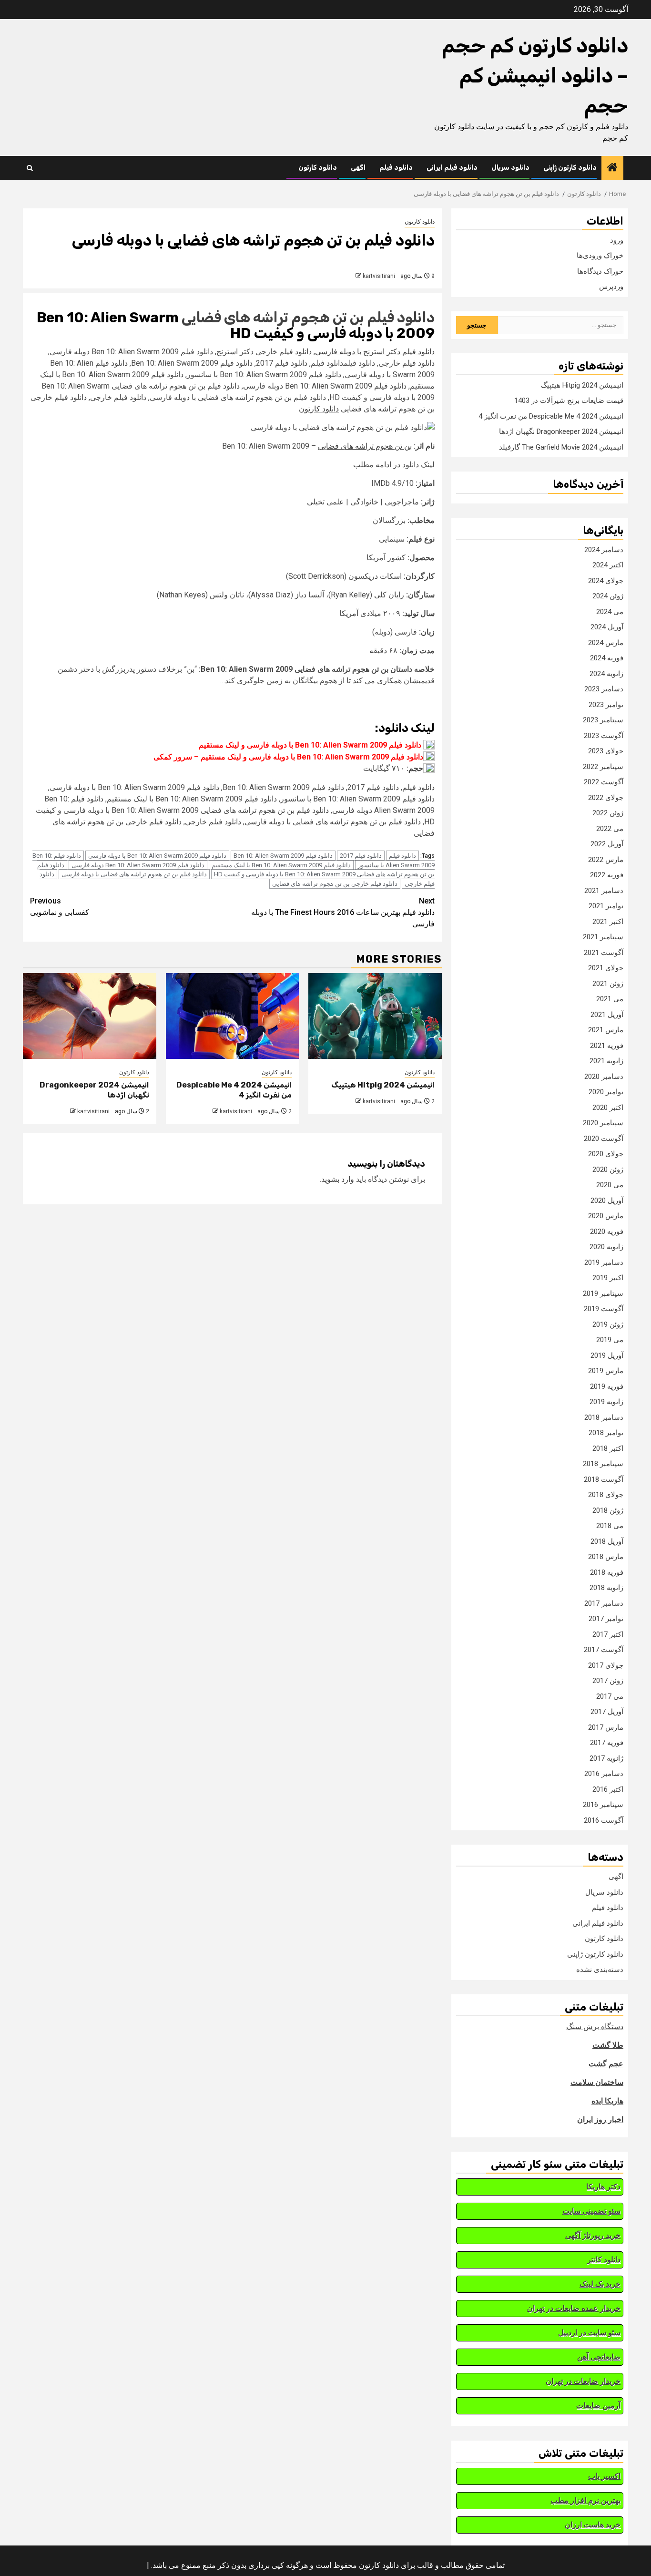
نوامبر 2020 (606, 1092)
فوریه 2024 (607, 658)
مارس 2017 (606, 1727)
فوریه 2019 (607, 1386)
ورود (617, 240)
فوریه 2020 (607, 1232)
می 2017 (610, 1696)
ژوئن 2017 (608, 1681)
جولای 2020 (606, 1154)
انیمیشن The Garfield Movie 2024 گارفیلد (561, 447)
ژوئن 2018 (608, 1510)
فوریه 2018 (607, 1572)
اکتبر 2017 (608, 1634)
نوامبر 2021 (606, 906)
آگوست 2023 (604, 736)
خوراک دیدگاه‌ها (600, 271)
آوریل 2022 (607, 844)
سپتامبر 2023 (603, 720)
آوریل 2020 (607, 1201)
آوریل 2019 (607, 1355)
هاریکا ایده (607, 2101)
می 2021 (610, 999)
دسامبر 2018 (604, 1417)
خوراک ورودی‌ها (600, 256)
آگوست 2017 (604, 1650)
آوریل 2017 (607, 1712)
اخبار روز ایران (600, 2119)
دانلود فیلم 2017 (361, 856)
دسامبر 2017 (604, 1603)
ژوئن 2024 (608, 596)
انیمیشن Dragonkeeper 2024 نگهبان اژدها (561, 431)
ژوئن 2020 (608, 1170)
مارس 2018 (606, 1557)
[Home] (612, 168)
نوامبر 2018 (606, 1433)
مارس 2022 (606, 860)
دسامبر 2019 (604, 1262)
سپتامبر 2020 (603, 1123)
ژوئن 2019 (608, 1324)
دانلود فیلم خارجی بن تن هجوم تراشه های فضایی (335, 884)
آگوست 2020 (604, 1139)
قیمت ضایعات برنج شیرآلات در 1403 (569, 400)
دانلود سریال (510, 168)
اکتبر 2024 (608, 565)
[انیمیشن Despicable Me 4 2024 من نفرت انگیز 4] (233, 1016)
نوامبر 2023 (606, 705)
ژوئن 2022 (608, 813)
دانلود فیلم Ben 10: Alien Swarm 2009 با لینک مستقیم (281, 865)
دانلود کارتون (318, 168)
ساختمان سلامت (597, 2082)
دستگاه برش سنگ (595, 2027)
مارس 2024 (606, 643)
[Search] (30, 168)
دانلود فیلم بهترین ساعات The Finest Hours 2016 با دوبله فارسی (343, 912)
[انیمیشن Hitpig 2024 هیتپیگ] (375, 1016)
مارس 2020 (606, 1216)
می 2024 (610, 612)
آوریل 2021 (607, 1015)
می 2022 (610, 829)
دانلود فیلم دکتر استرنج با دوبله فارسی (375, 352)
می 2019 (610, 1340)
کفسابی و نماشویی (60, 907)
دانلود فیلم (396, 168)
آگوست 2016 (604, 1820)
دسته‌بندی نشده (600, 1970)
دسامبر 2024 (604, 550)
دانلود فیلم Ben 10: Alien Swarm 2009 (283, 856)
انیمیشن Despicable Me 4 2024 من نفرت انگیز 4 (551, 416)
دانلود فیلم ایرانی (452, 168)
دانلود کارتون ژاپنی (570, 168)
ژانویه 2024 (606, 674)
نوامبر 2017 (606, 1619)
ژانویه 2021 (606, 1061)
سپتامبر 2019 (603, 1293)
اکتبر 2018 (608, 1448)
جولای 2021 (606, 968)
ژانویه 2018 (606, 1588)
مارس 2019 (606, 1371)
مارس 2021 (606, 1030)
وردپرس (611, 287)
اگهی (358, 168)
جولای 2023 (606, 751)
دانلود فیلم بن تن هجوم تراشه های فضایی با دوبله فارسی (134, 874)
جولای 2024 (606, 581)
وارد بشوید (338, 1179)
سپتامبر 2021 (603, 937)
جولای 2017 (606, 1665)
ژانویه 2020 (606, 1247)
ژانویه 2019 (606, 1402)
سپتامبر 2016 (603, 1805)
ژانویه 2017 (606, 1758)
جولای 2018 (606, 1495)
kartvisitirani (379, 276)
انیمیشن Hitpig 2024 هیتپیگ (383, 1085)
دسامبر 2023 (604, 689)
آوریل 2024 (607, 627)
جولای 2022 (606, 798)
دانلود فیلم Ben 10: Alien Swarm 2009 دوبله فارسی (138, 865)
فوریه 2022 (607, 875)
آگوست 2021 (604, 953)
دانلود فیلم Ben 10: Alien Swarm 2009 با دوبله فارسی (157, 856)
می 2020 (610, 1185)
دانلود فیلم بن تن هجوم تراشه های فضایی (308, 318)
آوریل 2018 (607, 1541)
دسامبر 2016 (604, 1774)
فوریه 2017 (607, 1743)
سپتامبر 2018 (603, 1464)
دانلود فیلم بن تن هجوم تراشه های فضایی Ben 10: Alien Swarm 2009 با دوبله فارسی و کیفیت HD (236, 870)
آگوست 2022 (604, 782)
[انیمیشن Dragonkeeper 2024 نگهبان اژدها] (90, 1016)
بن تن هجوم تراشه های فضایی (365, 446)
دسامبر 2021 (604, 891)
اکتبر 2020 (608, 1108)
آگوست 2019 (604, 1309)
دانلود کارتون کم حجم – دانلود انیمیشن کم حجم (535, 76)
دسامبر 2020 (604, 1077)
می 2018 (610, 1526)
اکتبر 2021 (608, 922)
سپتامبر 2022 (603, 767)
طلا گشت (608, 2045)
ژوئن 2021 (608, 984)
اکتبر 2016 (608, 1789)
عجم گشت (606, 2064)
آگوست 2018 (604, 1479)
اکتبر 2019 (608, 1278)
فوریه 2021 (607, 1046)
